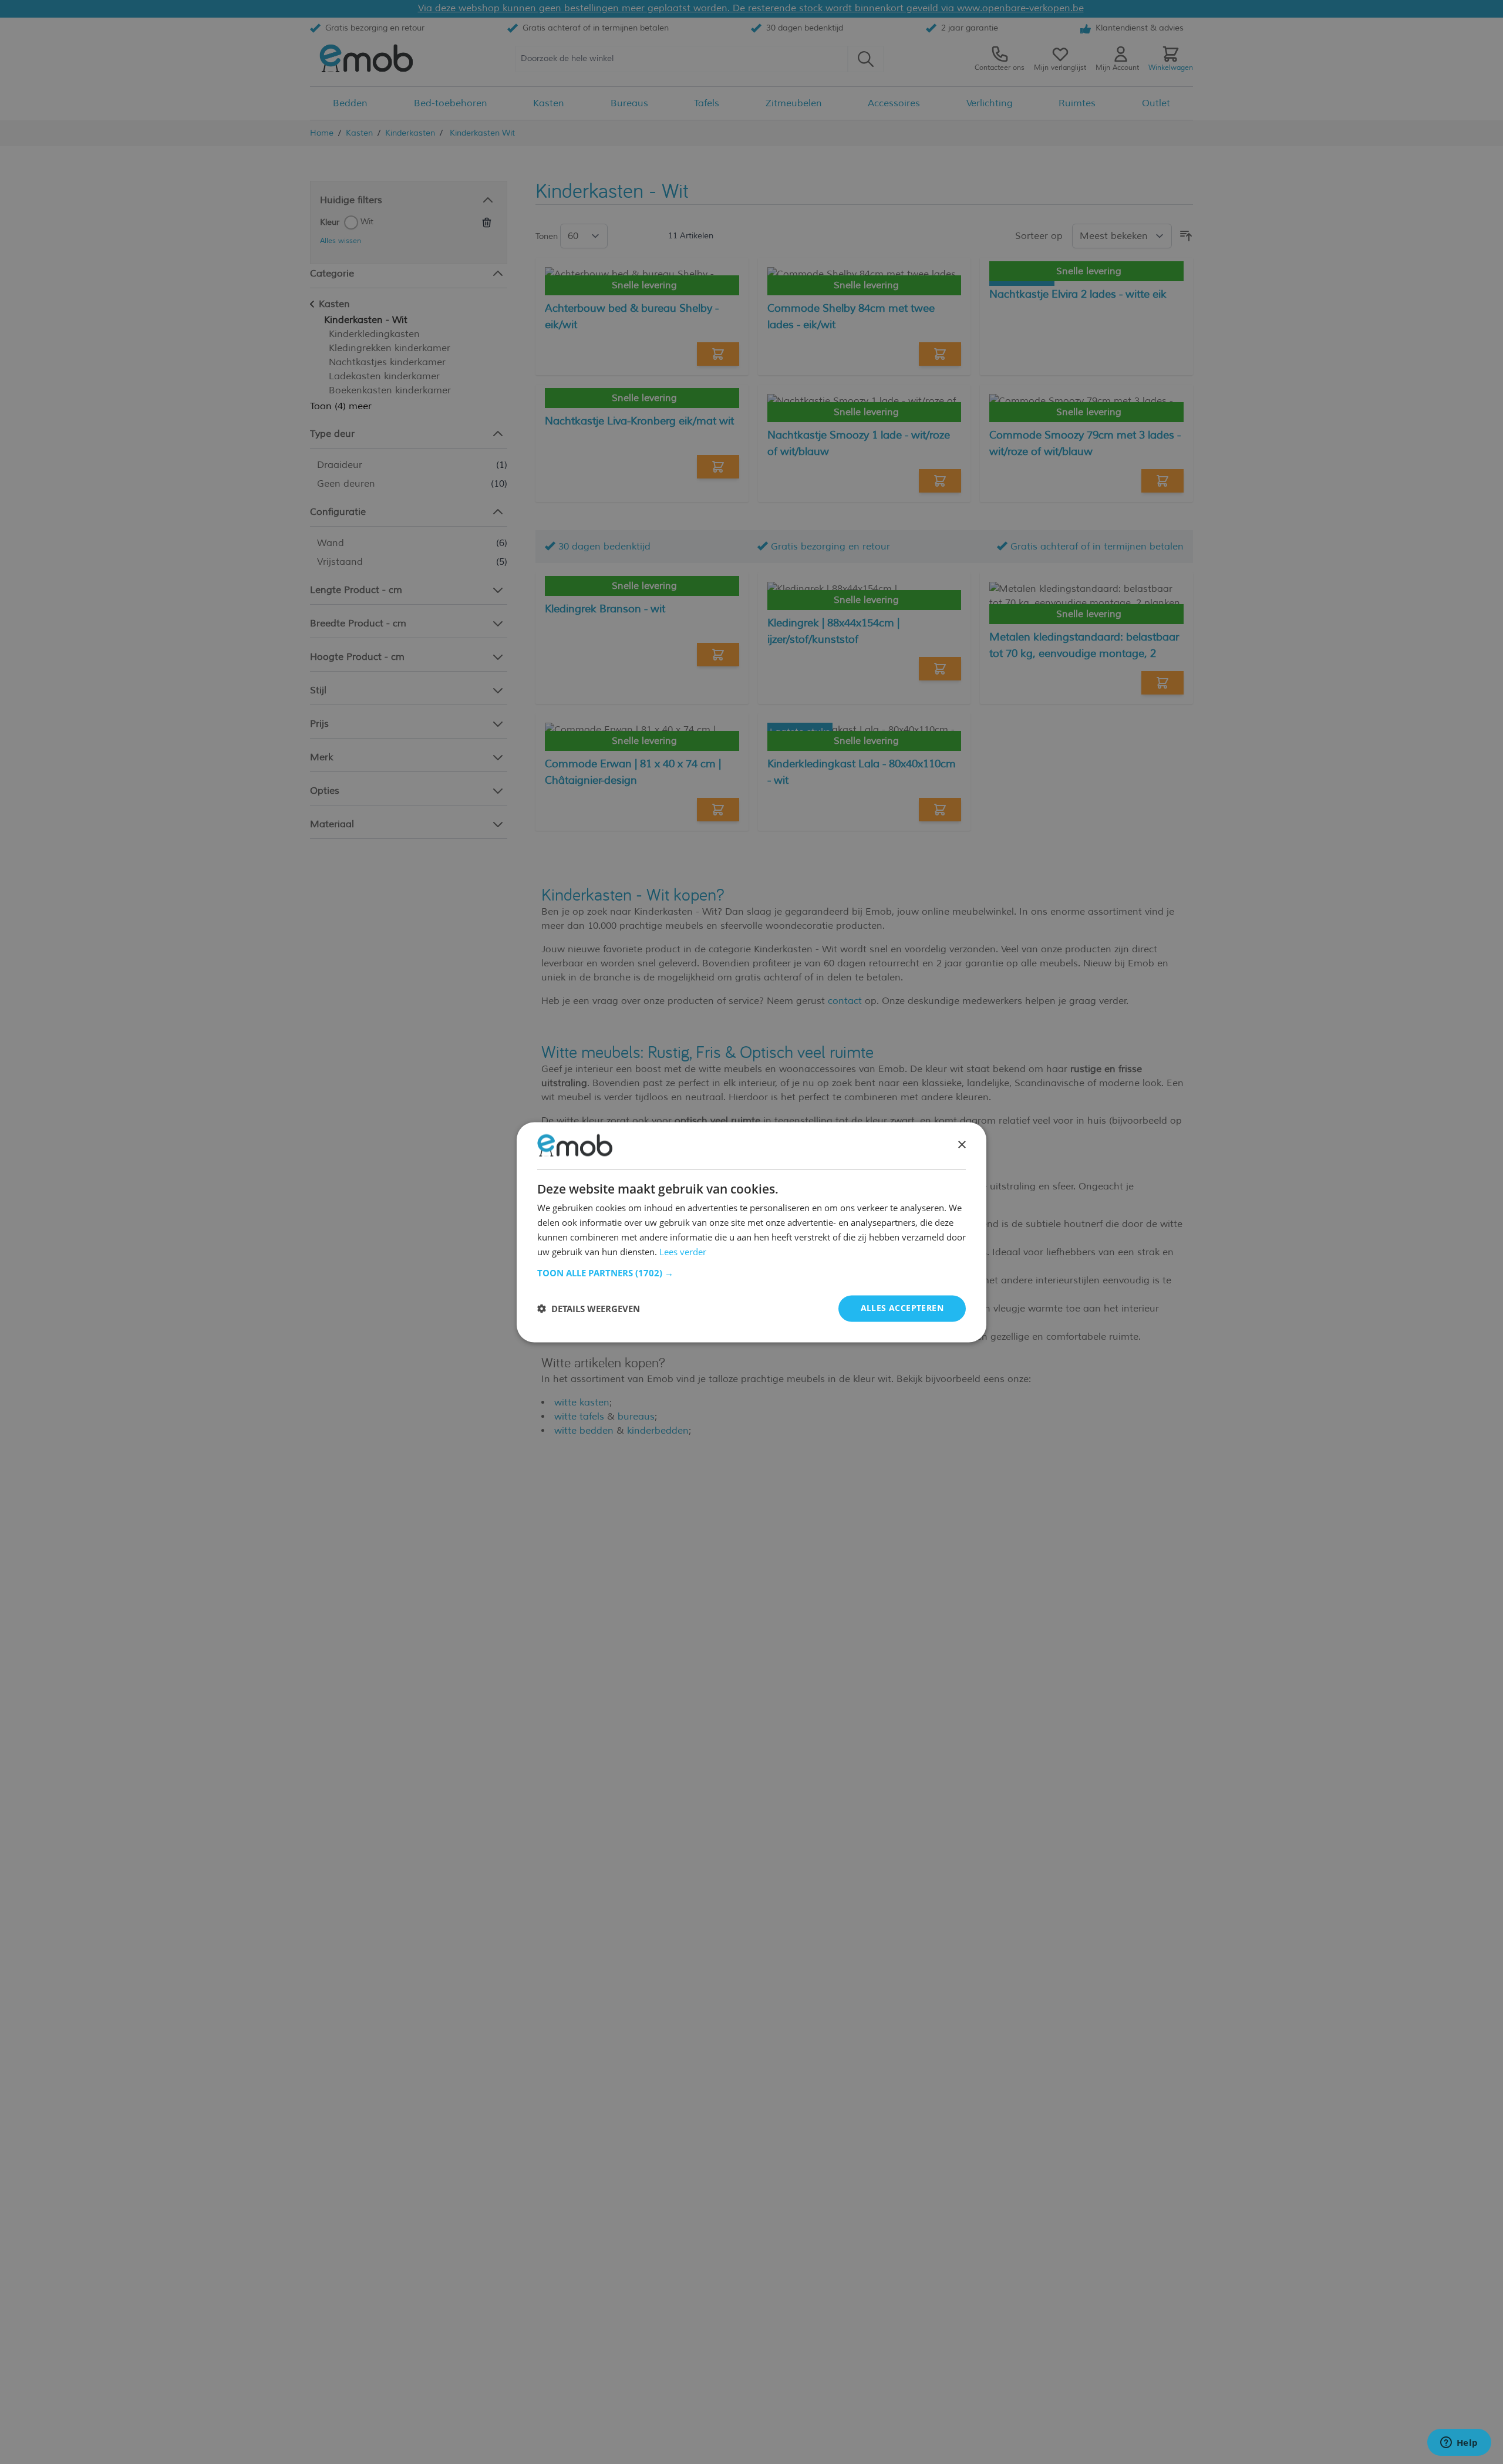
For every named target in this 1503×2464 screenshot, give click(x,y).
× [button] (961, 1145)
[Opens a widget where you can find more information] (1459, 2443)
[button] (751, 1273)
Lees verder (683, 1252)
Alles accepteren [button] (902, 1308)
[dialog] (751, 1232)
